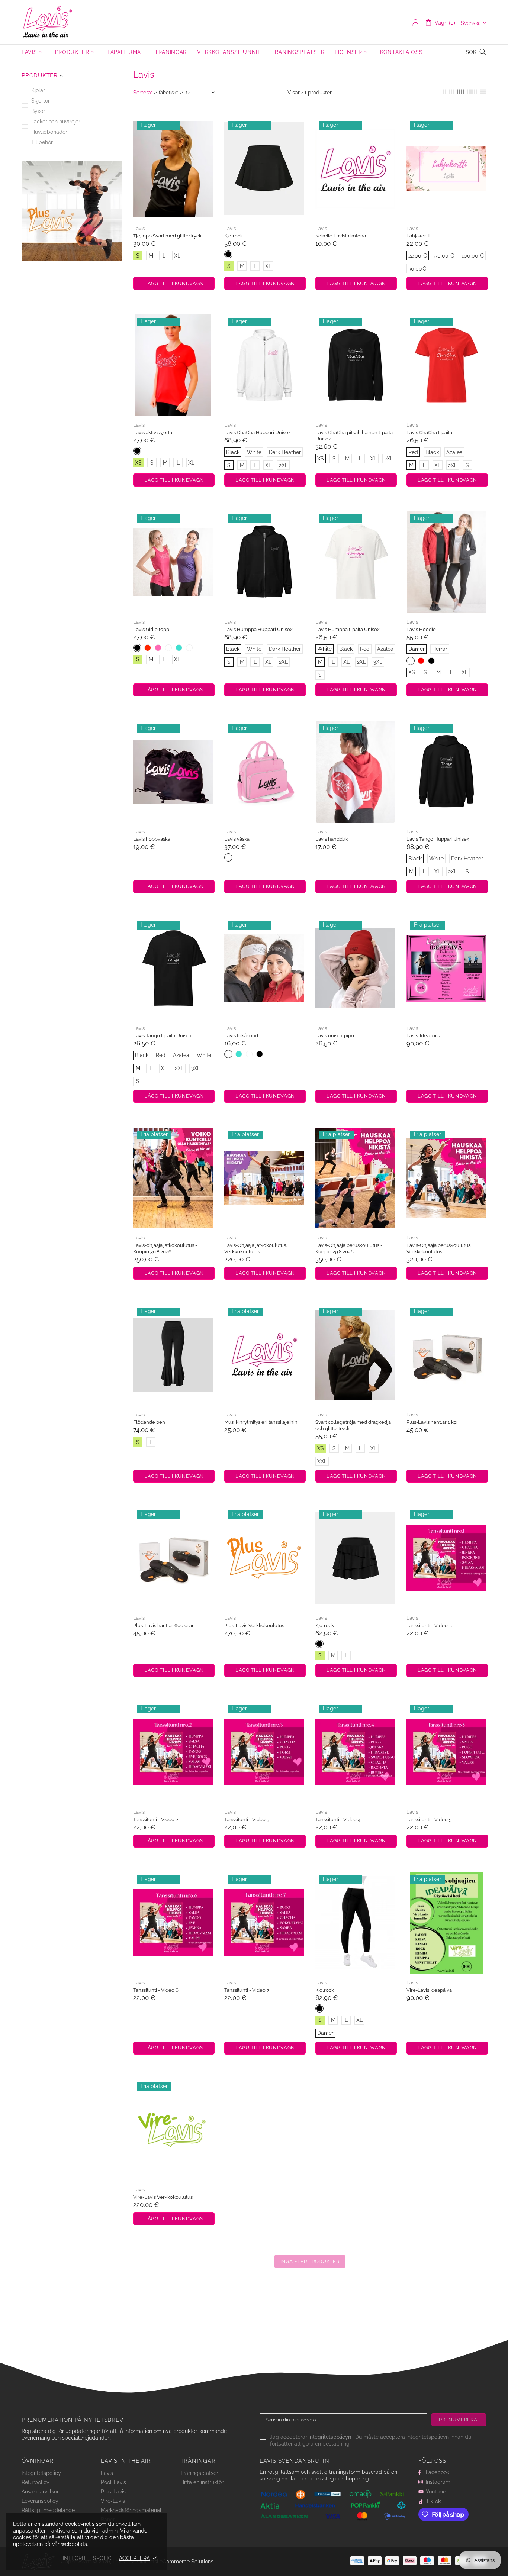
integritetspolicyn (330, 2437)
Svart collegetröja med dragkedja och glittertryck (353, 1425)
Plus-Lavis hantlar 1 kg (432, 1422)
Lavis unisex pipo (335, 1036)
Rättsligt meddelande (48, 2510)
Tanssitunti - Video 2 (156, 1819)
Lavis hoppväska (152, 839)
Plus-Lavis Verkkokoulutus (254, 1625)
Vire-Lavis (113, 2501)
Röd (421, 661)
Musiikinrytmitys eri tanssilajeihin (261, 1422)
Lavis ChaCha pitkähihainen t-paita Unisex (354, 436)
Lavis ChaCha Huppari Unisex (258, 432)
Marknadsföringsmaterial (131, 2510)
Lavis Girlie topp (151, 629)
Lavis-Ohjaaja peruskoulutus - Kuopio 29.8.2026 (349, 1248)
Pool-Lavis (113, 2482)
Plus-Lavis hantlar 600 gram (165, 1625)
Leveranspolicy (40, 2501)
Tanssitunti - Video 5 (429, 1819)
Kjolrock (234, 236)
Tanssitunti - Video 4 (338, 1819)
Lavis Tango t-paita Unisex (163, 1036)
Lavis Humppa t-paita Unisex (348, 629)
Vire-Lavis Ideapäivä (429, 1990)
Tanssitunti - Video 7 (247, 1990)
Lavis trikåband (241, 1036)
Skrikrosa (158, 648)
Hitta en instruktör (202, 2482)
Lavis (48, 22)
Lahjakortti (418, 236)
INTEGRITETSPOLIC (87, 2558)
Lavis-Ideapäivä (424, 1036)
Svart (228, 254)
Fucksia (249, 1054)
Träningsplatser (199, 2473)
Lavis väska (237, 839)
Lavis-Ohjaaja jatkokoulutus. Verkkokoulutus (255, 1248)
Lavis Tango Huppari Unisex (438, 839)
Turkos (179, 648)
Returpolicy (36, 2482)
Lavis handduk (332, 839)
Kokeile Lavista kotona (341, 236)
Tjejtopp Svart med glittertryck (167, 236)
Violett (168, 648)
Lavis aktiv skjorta (153, 432)
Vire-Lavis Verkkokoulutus (163, 2197)
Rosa (228, 857)
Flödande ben (149, 1422)
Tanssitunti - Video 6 (156, 1990)
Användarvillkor (40, 2492)
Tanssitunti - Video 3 (247, 1819)
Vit (189, 648)
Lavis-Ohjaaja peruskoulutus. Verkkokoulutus (439, 1248)
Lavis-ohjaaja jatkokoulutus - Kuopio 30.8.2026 (165, 1248)
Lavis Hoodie (421, 629)
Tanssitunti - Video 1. (429, 1625)
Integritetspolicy (41, 2473)
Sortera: (143, 93)
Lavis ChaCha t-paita (429, 432)
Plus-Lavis (113, 2492)
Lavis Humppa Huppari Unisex (258, 629)
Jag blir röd (148, 648)
